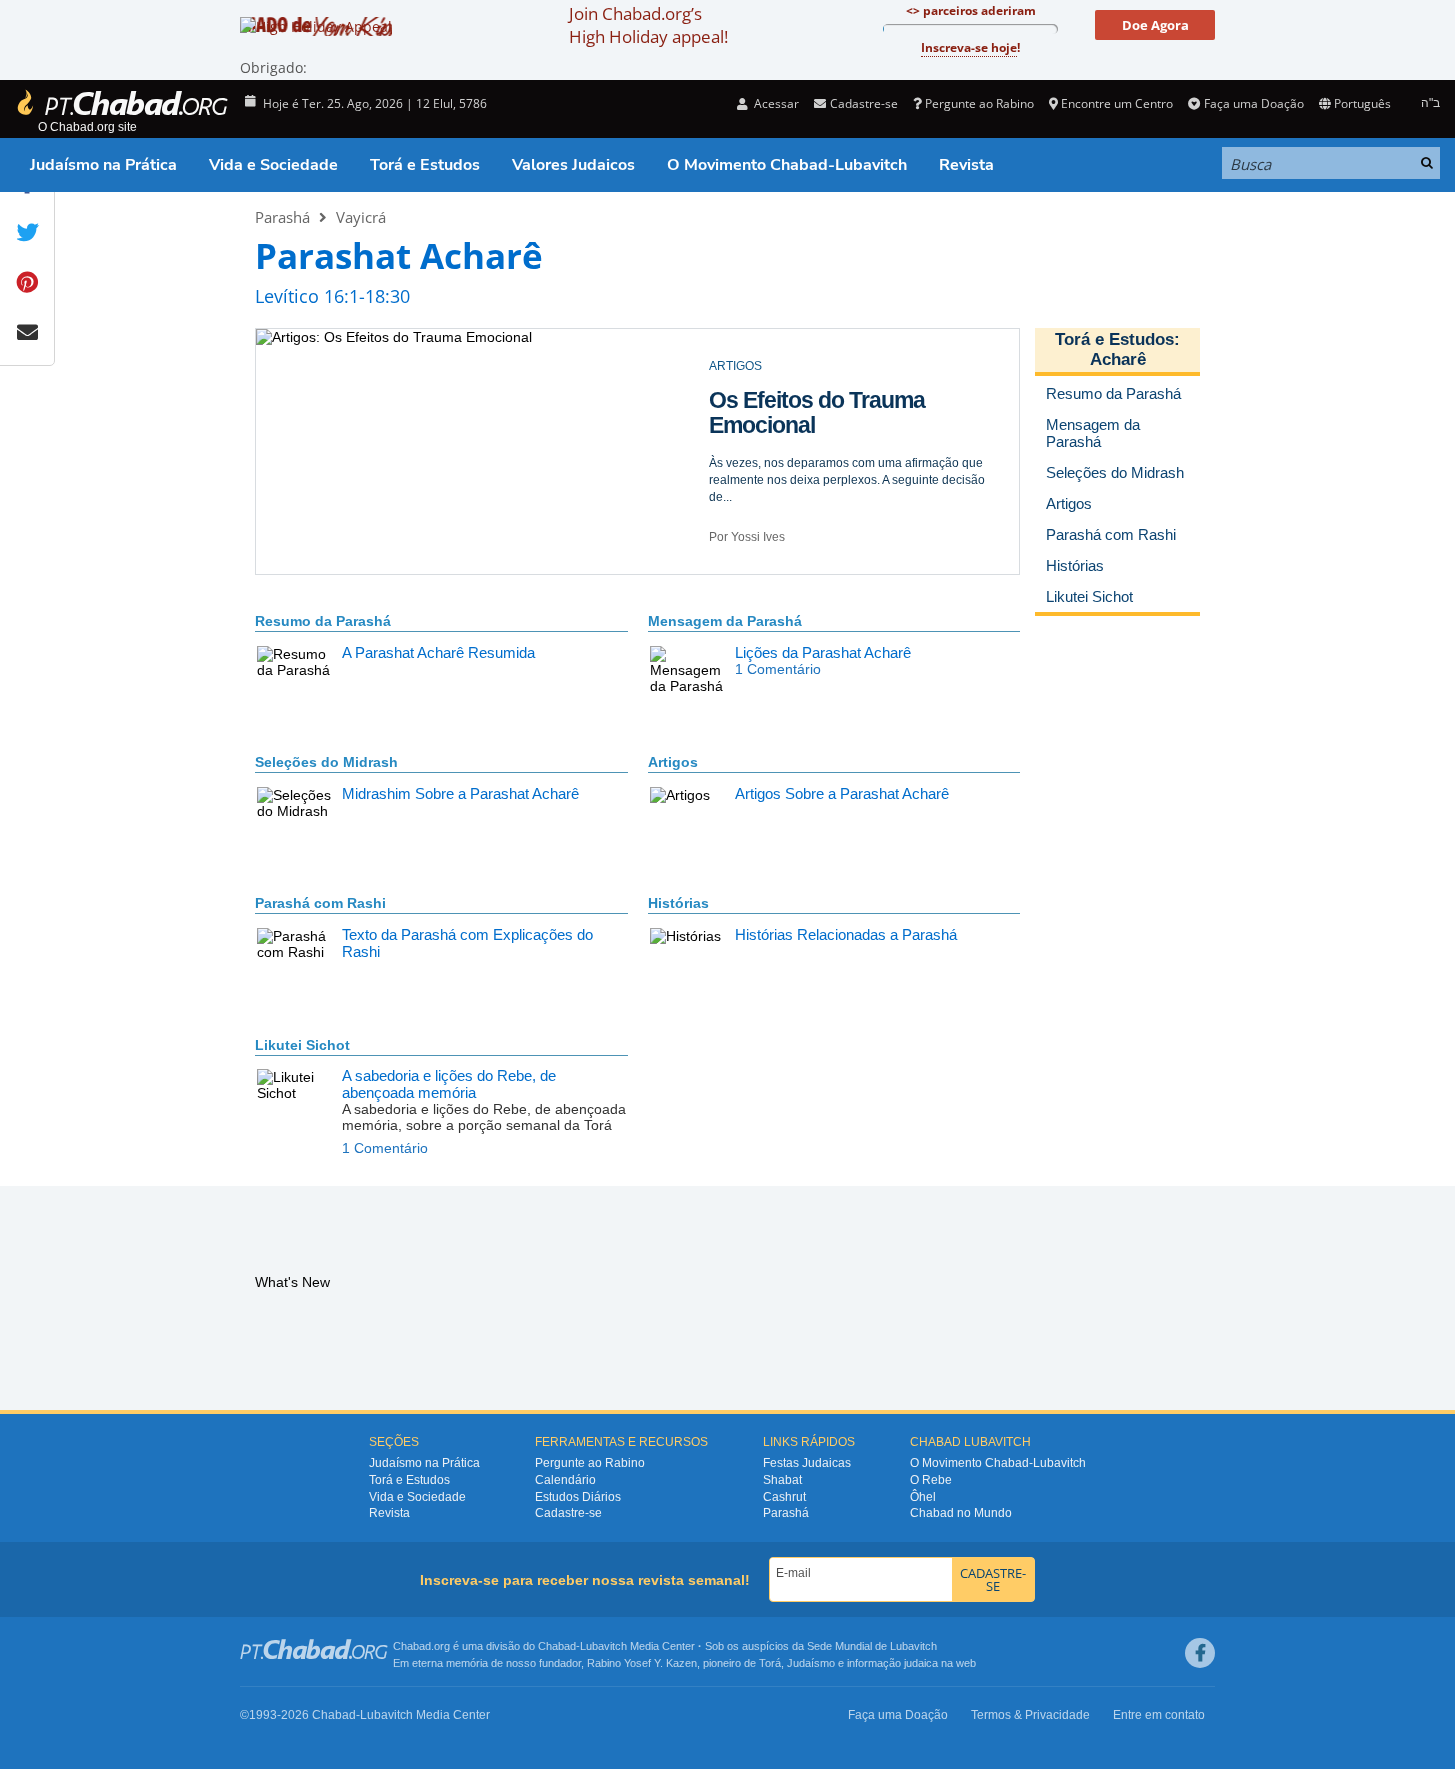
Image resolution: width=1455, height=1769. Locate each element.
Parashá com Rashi (320, 903)
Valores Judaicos (573, 165)
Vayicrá (361, 217)
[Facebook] (1200, 1653)
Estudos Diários (578, 1497)
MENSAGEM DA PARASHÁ (783, 366)
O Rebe (931, 1480)
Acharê (1118, 359)
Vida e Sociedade (273, 165)
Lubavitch (603, 1646)
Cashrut (784, 1497)
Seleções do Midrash (326, 762)
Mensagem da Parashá (725, 621)
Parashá (282, 217)
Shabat (782, 1480)
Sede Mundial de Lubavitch (872, 1646)
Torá (770, 1663)
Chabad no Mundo (961, 1513)
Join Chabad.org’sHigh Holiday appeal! (648, 25)
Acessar (775, 103)
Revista (966, 165)
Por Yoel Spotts (750, 537)
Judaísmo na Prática (103, 165)
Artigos (673, 762)
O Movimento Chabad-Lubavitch (787, 165)
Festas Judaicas (807, 1463)
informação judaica (892, 1663)
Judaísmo (811, 1663)
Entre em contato (1159, 1715)
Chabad (557, 1646)
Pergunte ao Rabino (979, 103)
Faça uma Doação (1253, 103)
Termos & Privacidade (1030, 1715)
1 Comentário (778, 669)
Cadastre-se (568, 1513)
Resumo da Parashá (323, 621)
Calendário (565, 1480)
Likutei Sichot (302, 1045)
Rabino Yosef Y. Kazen (642, 1663)
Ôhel (923, 1497)
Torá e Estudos (425, 165)
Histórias (678, 903)
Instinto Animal (783, 400)
